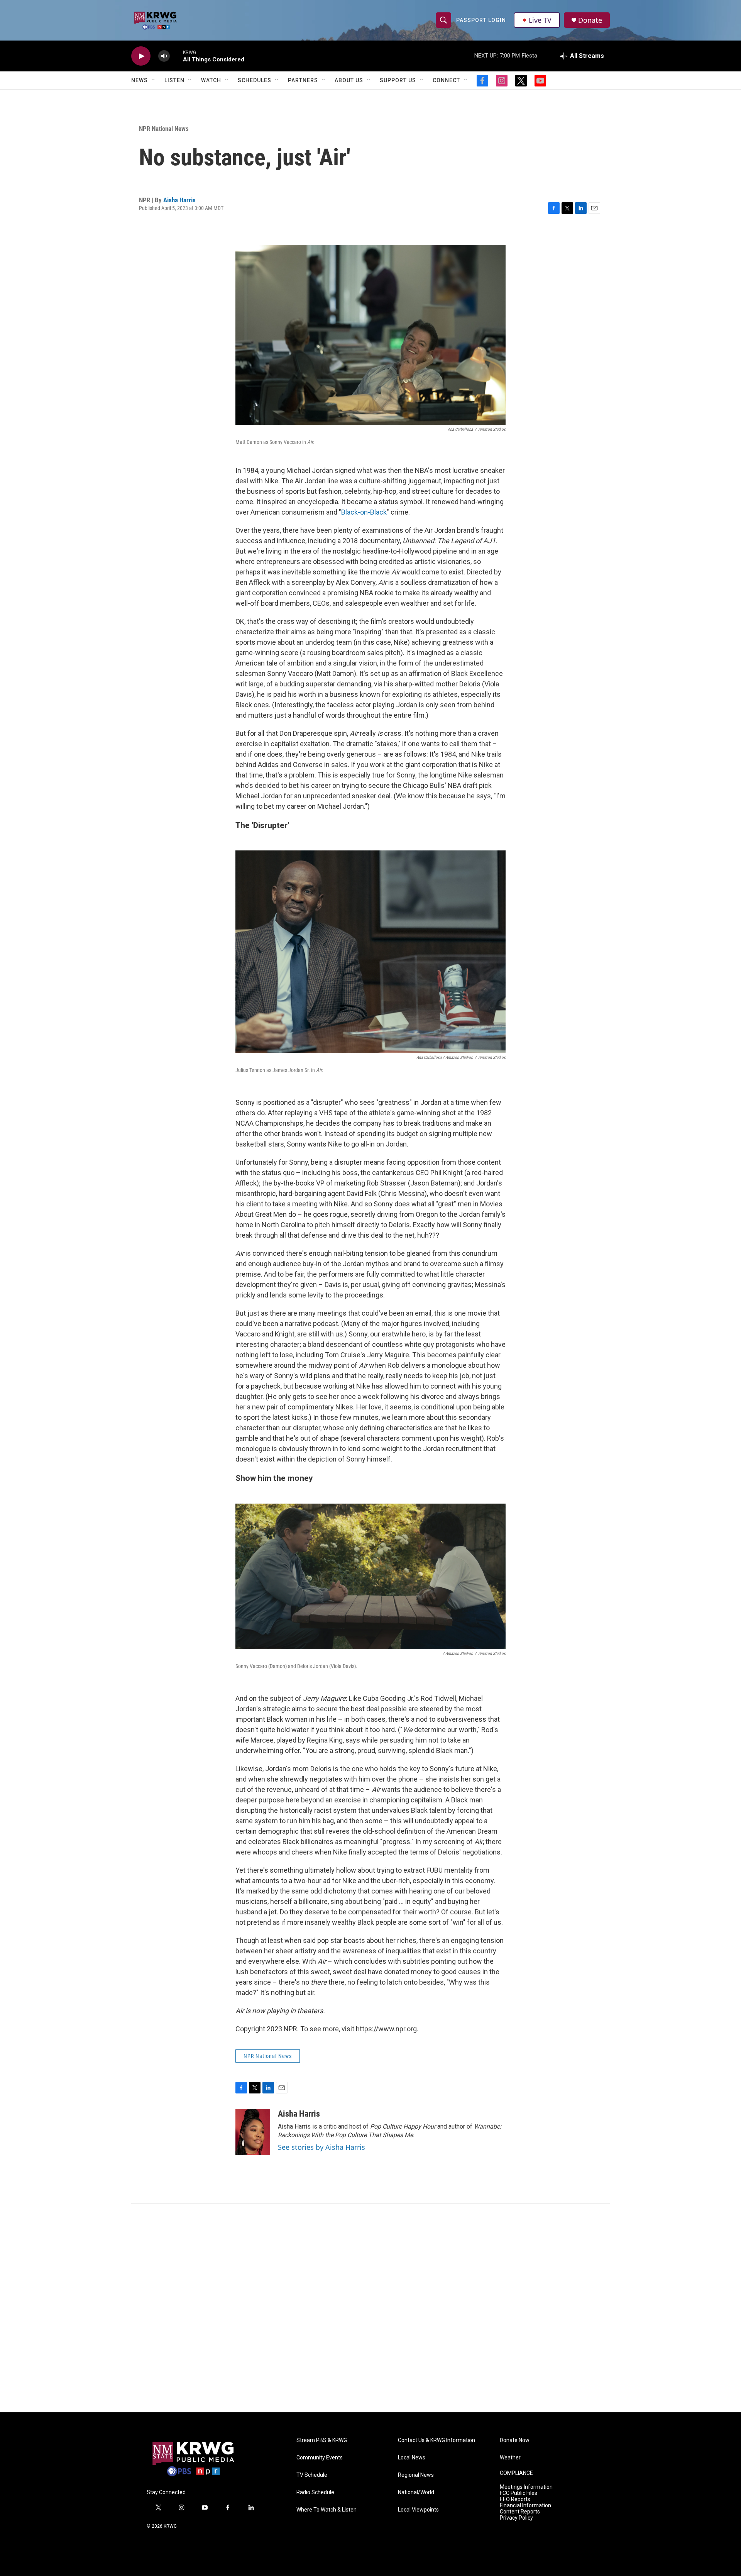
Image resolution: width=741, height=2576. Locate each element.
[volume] (164, 56)
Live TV (540, 20)
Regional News (416, 2475)
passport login (481, 20)
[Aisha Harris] (253, 2132)
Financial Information (525, 2506)
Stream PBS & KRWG (322, 2440)
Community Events (320, 2458)
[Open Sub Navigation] (154, 80)
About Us (349, 80)
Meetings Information (526, 2487)
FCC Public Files (519, 2493)
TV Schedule (312, 2475)
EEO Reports (515, 2499)
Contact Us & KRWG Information (436, 2440)
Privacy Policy (516, 2518)
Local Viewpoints (418, 2510)
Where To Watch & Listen (327, 2510)
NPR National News (164, 129)
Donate (590, 20)
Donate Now (515, 2440)
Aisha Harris (179, 200)
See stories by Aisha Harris (321, 2147)
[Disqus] (370, 2308)
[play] (141, 56)
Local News (412, 2458)
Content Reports (520, 2512)
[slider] (176, 56)
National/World (416, 2492)
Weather (510, 2458)
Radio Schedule (315, 2492)
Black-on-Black (364, 512)
